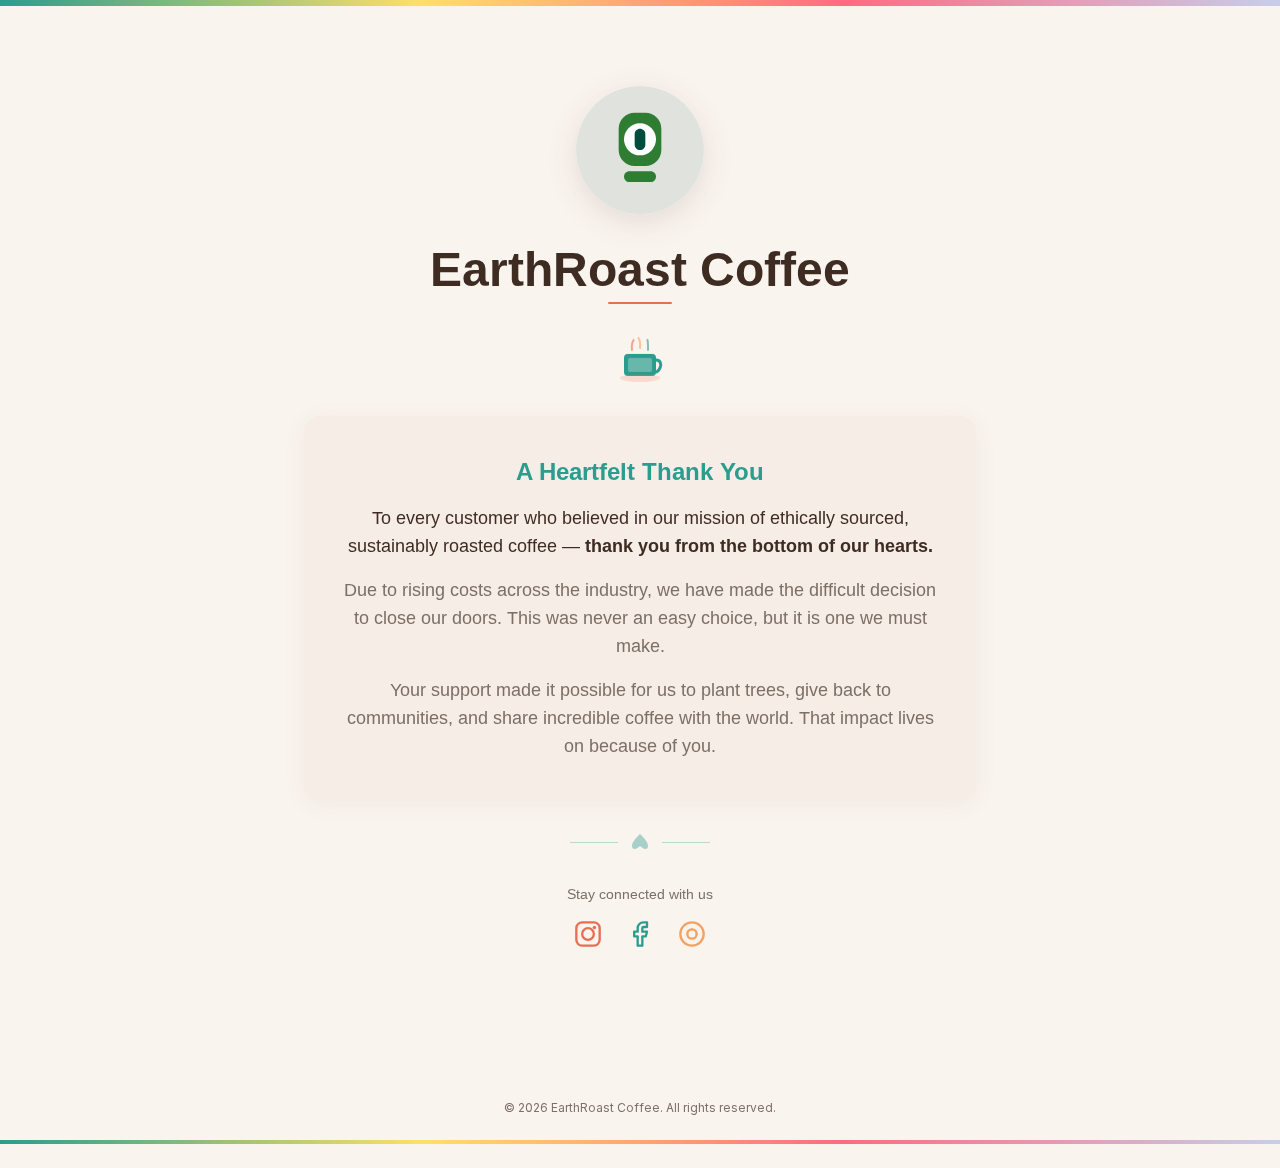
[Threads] (692, 934)
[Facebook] (640, 934)
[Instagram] (588, 934)
